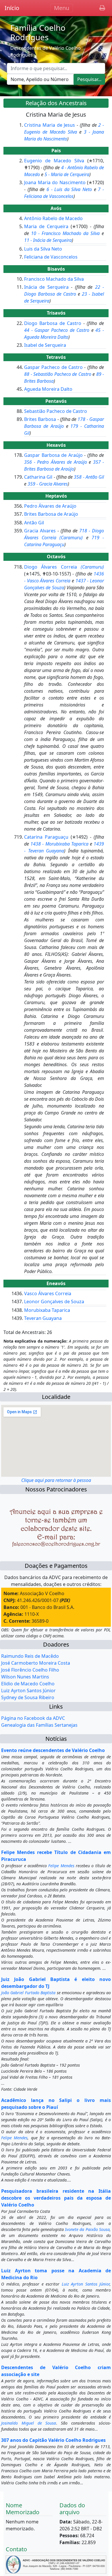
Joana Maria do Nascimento (55, 182)
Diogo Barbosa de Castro (53, 323)
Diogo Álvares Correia (64, 567)
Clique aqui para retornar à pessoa (56, 1480)
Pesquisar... (89, 79)
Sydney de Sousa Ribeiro (28, 1697)
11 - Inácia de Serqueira (48, 240)
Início (12, 8)
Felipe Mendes (61, 1866)
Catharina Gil (38, 477)
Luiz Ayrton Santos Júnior (28, 1691)
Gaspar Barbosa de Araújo (53, 455)
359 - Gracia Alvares (48, 484)
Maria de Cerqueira (46, 226)
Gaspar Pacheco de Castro (53, 367)
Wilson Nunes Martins (25, 1677)
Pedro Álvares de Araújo (50, 506)
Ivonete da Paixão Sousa (87, 2229)
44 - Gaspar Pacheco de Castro (57, 330)
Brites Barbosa (40, 419)
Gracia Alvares (40, 531)
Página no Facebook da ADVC (33, 1718)
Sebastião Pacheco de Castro (56, 411)
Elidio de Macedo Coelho (28, 1684)
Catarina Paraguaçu (46, 837)
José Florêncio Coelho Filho (30, 1670)
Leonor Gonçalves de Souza (54, 1302)
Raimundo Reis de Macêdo (30, 1656)
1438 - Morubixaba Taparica (59, 844)
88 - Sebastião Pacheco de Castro (58, 374)
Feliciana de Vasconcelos (51, 257)
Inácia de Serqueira (46, 287)
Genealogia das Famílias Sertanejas (39, 1725)
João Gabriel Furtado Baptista (28, 1993)
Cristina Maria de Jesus (50, 125)
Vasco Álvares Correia (48, 1293)
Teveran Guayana (43, 1318)
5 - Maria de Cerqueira (67, 174)
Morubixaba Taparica (47, 1310)
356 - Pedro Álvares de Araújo (56, 462)
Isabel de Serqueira (45, 345)
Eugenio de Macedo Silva (54, 161)
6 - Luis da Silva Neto (69, 189)
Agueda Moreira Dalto (48, 389)
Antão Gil (34, 523)
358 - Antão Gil (89, 477)
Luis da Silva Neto (43, 249)
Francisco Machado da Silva (54, 279)
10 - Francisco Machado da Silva (65, 233)
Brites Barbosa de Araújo (51, 514)
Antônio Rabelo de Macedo (53, 218)
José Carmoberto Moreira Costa (36, 1663)
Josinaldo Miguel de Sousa (29, 2423)
